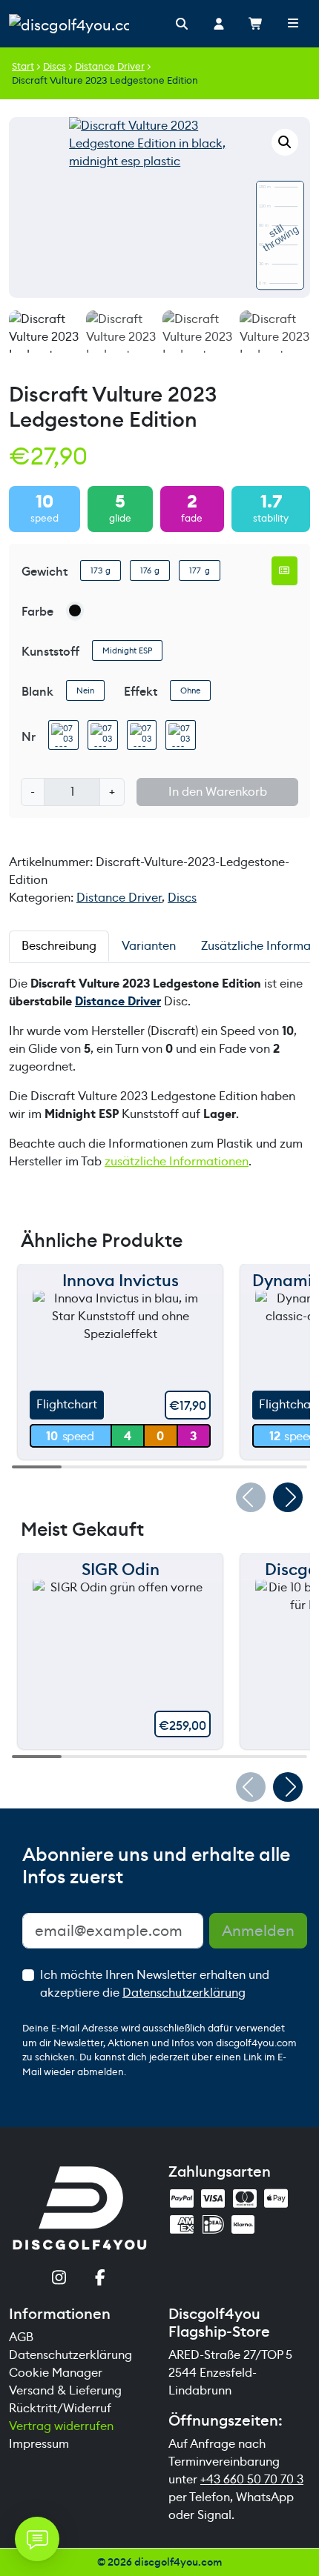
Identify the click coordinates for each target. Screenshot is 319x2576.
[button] (285, 142)
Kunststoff (50, 652)
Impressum (39, 2444)
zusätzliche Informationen (177, 1161)
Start (23, 66)
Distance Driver (110, 66)
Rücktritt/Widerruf (60, 2408)
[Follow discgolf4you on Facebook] (101, 2279)
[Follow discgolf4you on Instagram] (59, 2279)
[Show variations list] (285, 570)
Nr (29, 737)
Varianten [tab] (149, 946)
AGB (21, 2337)
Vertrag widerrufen (61, 2426)
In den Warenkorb (218, 792)
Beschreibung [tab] (59, 946)
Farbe (37, 612)
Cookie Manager (56, 2373)
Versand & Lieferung (65, 2390)
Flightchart (67, 1404)
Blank (37, 692)
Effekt (141, 692)
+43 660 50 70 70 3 (252, 2479)
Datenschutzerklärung (184, 1993)
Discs (55, 66)
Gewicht (45, 572)
